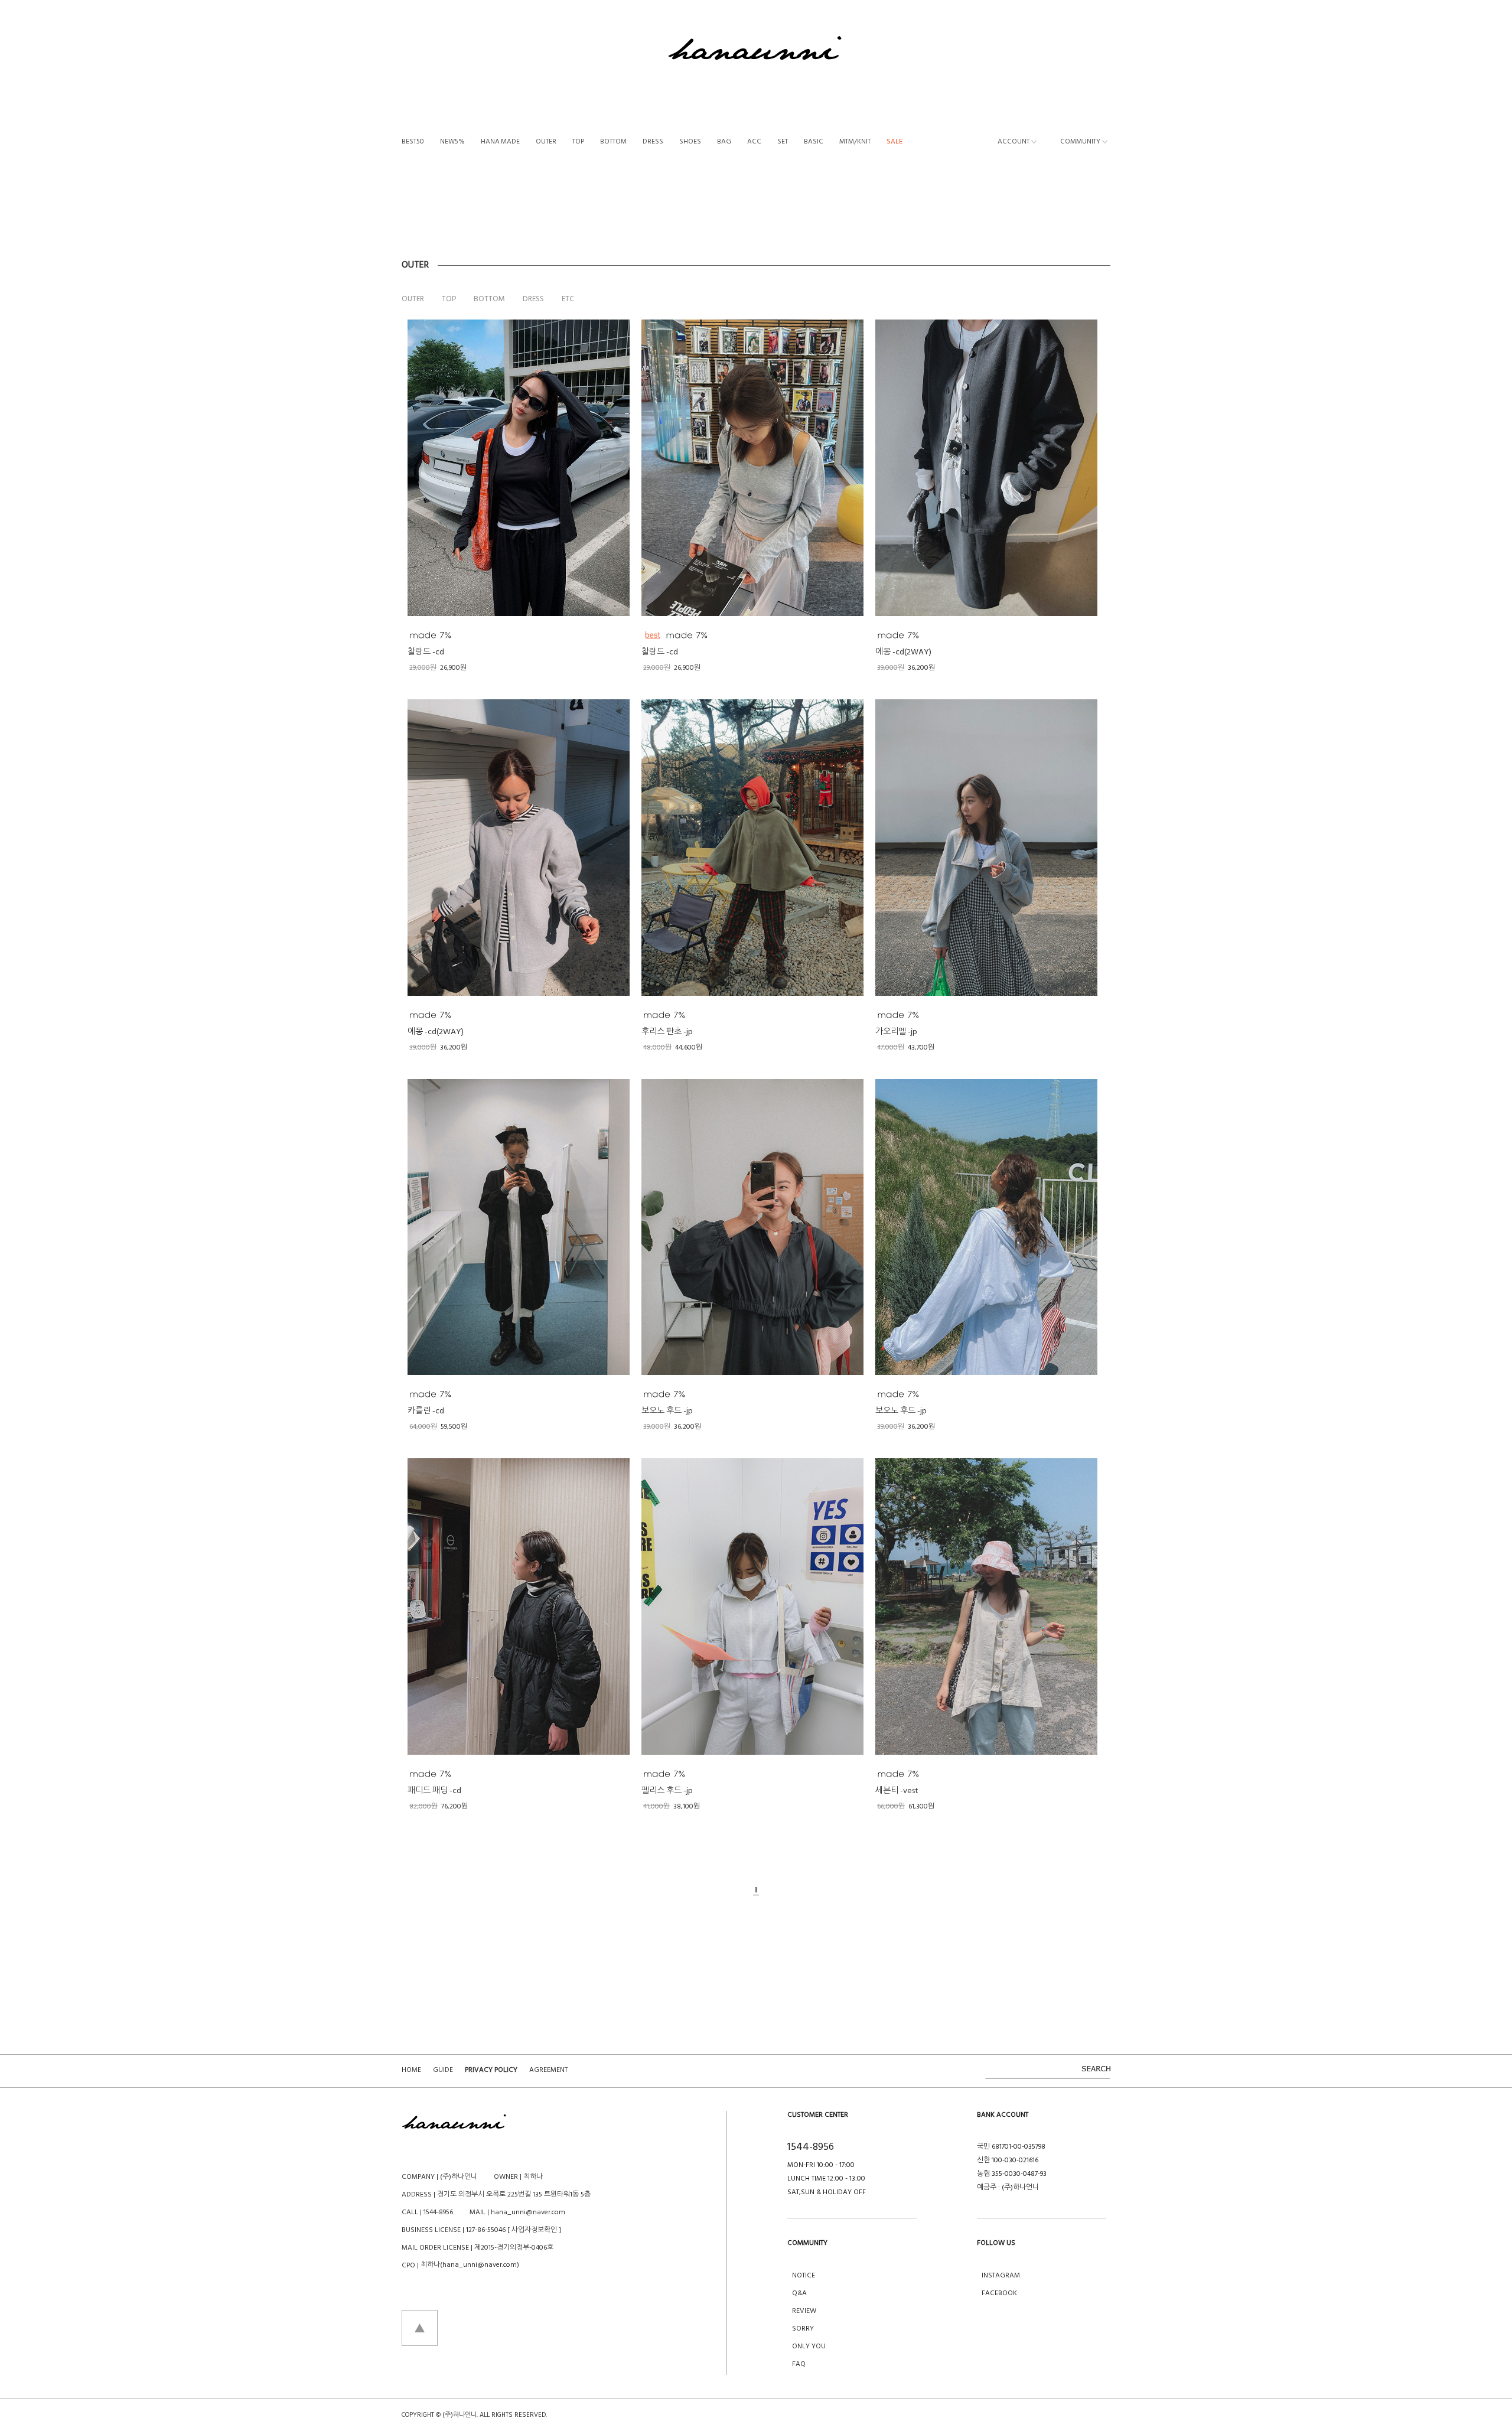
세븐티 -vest (897, 1791)
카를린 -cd (426, 1411)
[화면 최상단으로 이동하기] (420, 2328)
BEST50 (413, 142)
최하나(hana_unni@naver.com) (470, 2265)
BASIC (814, 142)
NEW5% (452, 142)
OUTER (546, 142)
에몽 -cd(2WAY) (903, 652)
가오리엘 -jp (896, 1032)
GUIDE (443, 2070)
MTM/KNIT (855, 142)
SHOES (690, 142)
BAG (724, 142)
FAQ (799, 2364)
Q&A (799, 2293)
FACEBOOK (999, 2293)
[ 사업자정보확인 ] (534, 2230)
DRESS (653, 142)
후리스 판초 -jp (667, 1032)
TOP (578, 142)
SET (783, 142)
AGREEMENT (548, 2070)
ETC (568, 299)
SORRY (803, 2329)
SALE (895, 142)
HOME (411, 2070)
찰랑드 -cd (426, 652)
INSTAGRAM (1001, 2276)
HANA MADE (500, 142)
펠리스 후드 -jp (667, 1791)
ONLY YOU (809, 2347)
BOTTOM (613, 142)
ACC (754, 142)
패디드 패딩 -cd (434, 1791)
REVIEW (804, 2311)
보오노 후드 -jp (667, 1411)
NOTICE (804, 2276)
